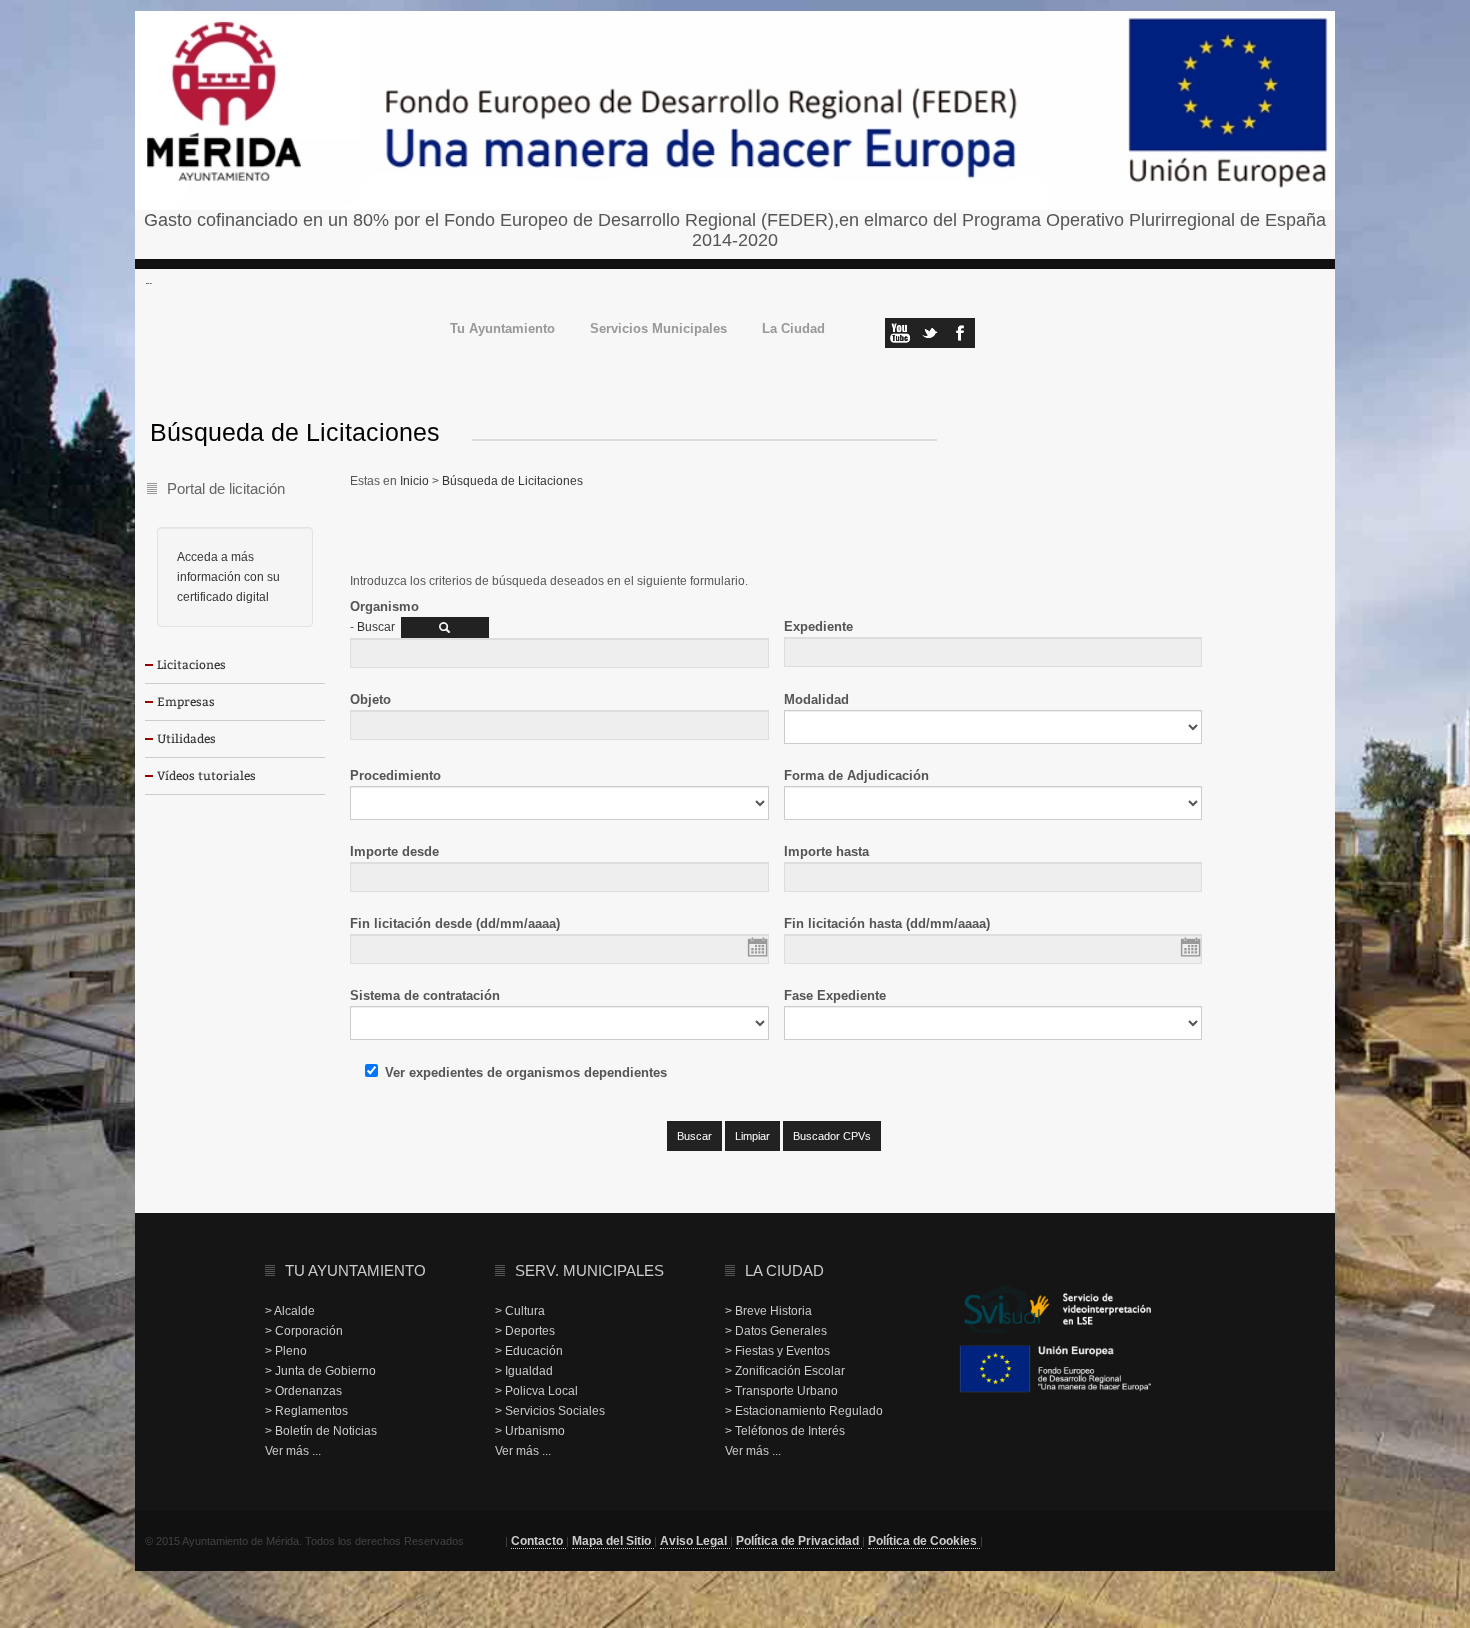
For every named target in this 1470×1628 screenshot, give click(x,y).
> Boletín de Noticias (321, 1431)
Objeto (370, 699)
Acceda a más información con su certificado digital (228, 577)
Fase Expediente (835, 995)
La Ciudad (793, 329)
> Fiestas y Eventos (777, 1351)
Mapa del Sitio (613, 1541)
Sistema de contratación (425, 995)
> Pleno (286, 1351)
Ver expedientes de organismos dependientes (526, 1072)
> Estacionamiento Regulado (804, 1411)
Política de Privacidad (799, 1541)
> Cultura (520, 1311)
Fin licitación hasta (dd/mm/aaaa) (887, 923)
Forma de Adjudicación (856, 775)
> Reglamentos (306, 1411)
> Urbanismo (530, 1431)
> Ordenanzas (303, 1391)
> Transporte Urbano (781, 1391)
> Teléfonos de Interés (785, 1431)
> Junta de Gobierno (320, 1371)
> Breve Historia (768, 1311)
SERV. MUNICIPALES (589, 1270)
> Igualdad (524, 1371)
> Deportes (525, 1331)
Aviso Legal (695, 1541)
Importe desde (394, 851)
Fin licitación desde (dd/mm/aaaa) (455, 923)
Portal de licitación (226, 488)
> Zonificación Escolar (785, 1371)
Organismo (384, 606)
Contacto (538, 1541)
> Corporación (304, 1331)
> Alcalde (290, 1311)
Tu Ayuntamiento (502, 329)
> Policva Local (536, 1391)
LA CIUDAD (784, 1270)
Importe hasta (826, 851)
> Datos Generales (776, 1331)
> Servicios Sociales (550, 1411)
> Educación (529, 1351)
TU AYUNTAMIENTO (355, 1270)
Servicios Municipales (658, 329)
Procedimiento (395, 775)
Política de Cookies (924, 1541)
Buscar (376, 627)
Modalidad (816, 699)
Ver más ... (293, 1451)
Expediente (818, 626)
